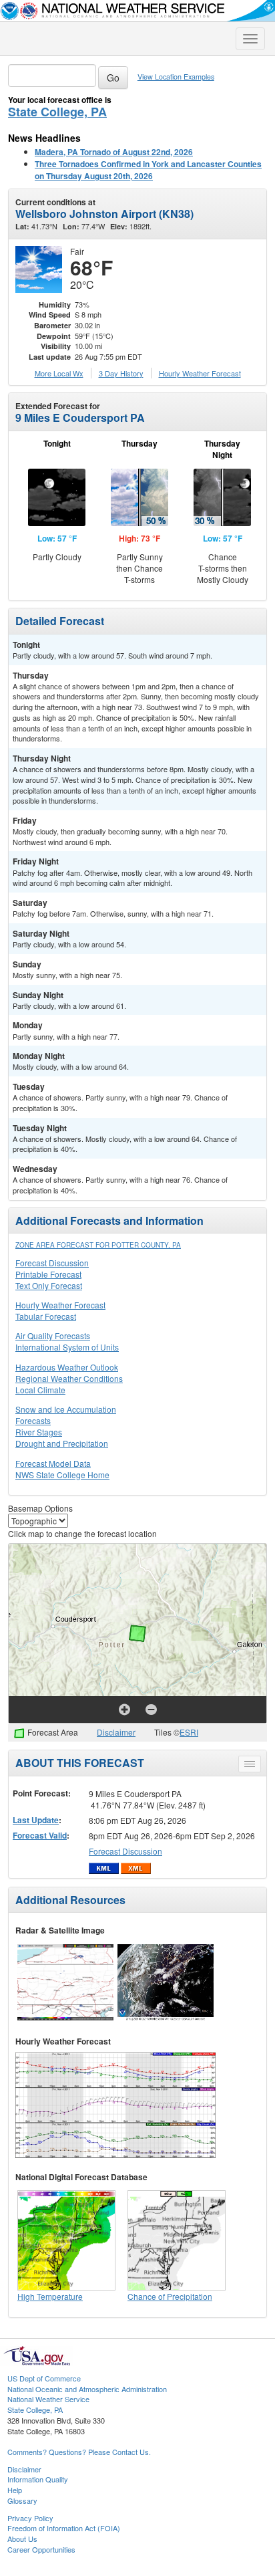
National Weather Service (48, 2399)
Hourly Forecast (200, 373)
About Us (22, 2539)
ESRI (189, 1732)
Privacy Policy (30, 2518)
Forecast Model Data (53, 1463)
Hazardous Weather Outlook (67, 1367)
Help (15, 2490)
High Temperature (50, 2296)
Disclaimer (116, 1732)
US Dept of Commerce (44, 2378)
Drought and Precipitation (62, 1443)
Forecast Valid (40, 1835)
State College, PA (57, 112)
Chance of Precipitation (170, 2296)
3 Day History (121, 373)
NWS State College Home (62, 1475)
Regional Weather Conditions (69, 1378)
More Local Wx (59, 373)
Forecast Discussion (52, 1263)
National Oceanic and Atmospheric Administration (87, 2389)
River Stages (39, 1432)
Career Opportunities (41, 2549)
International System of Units (67, 1347)
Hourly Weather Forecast (60, 1305)
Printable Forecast (48, 1274)
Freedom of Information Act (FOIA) (64, 2528)
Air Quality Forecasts (53, 1335)
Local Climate (40, 1390)
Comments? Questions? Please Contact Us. (79, 2452)
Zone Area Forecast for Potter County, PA (98, 1245)
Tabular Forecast (46, 1316)
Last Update (36, 1820)
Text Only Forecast (49, 1285)
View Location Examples (176, 77)
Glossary (22, 2500)
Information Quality (38, 2479)
